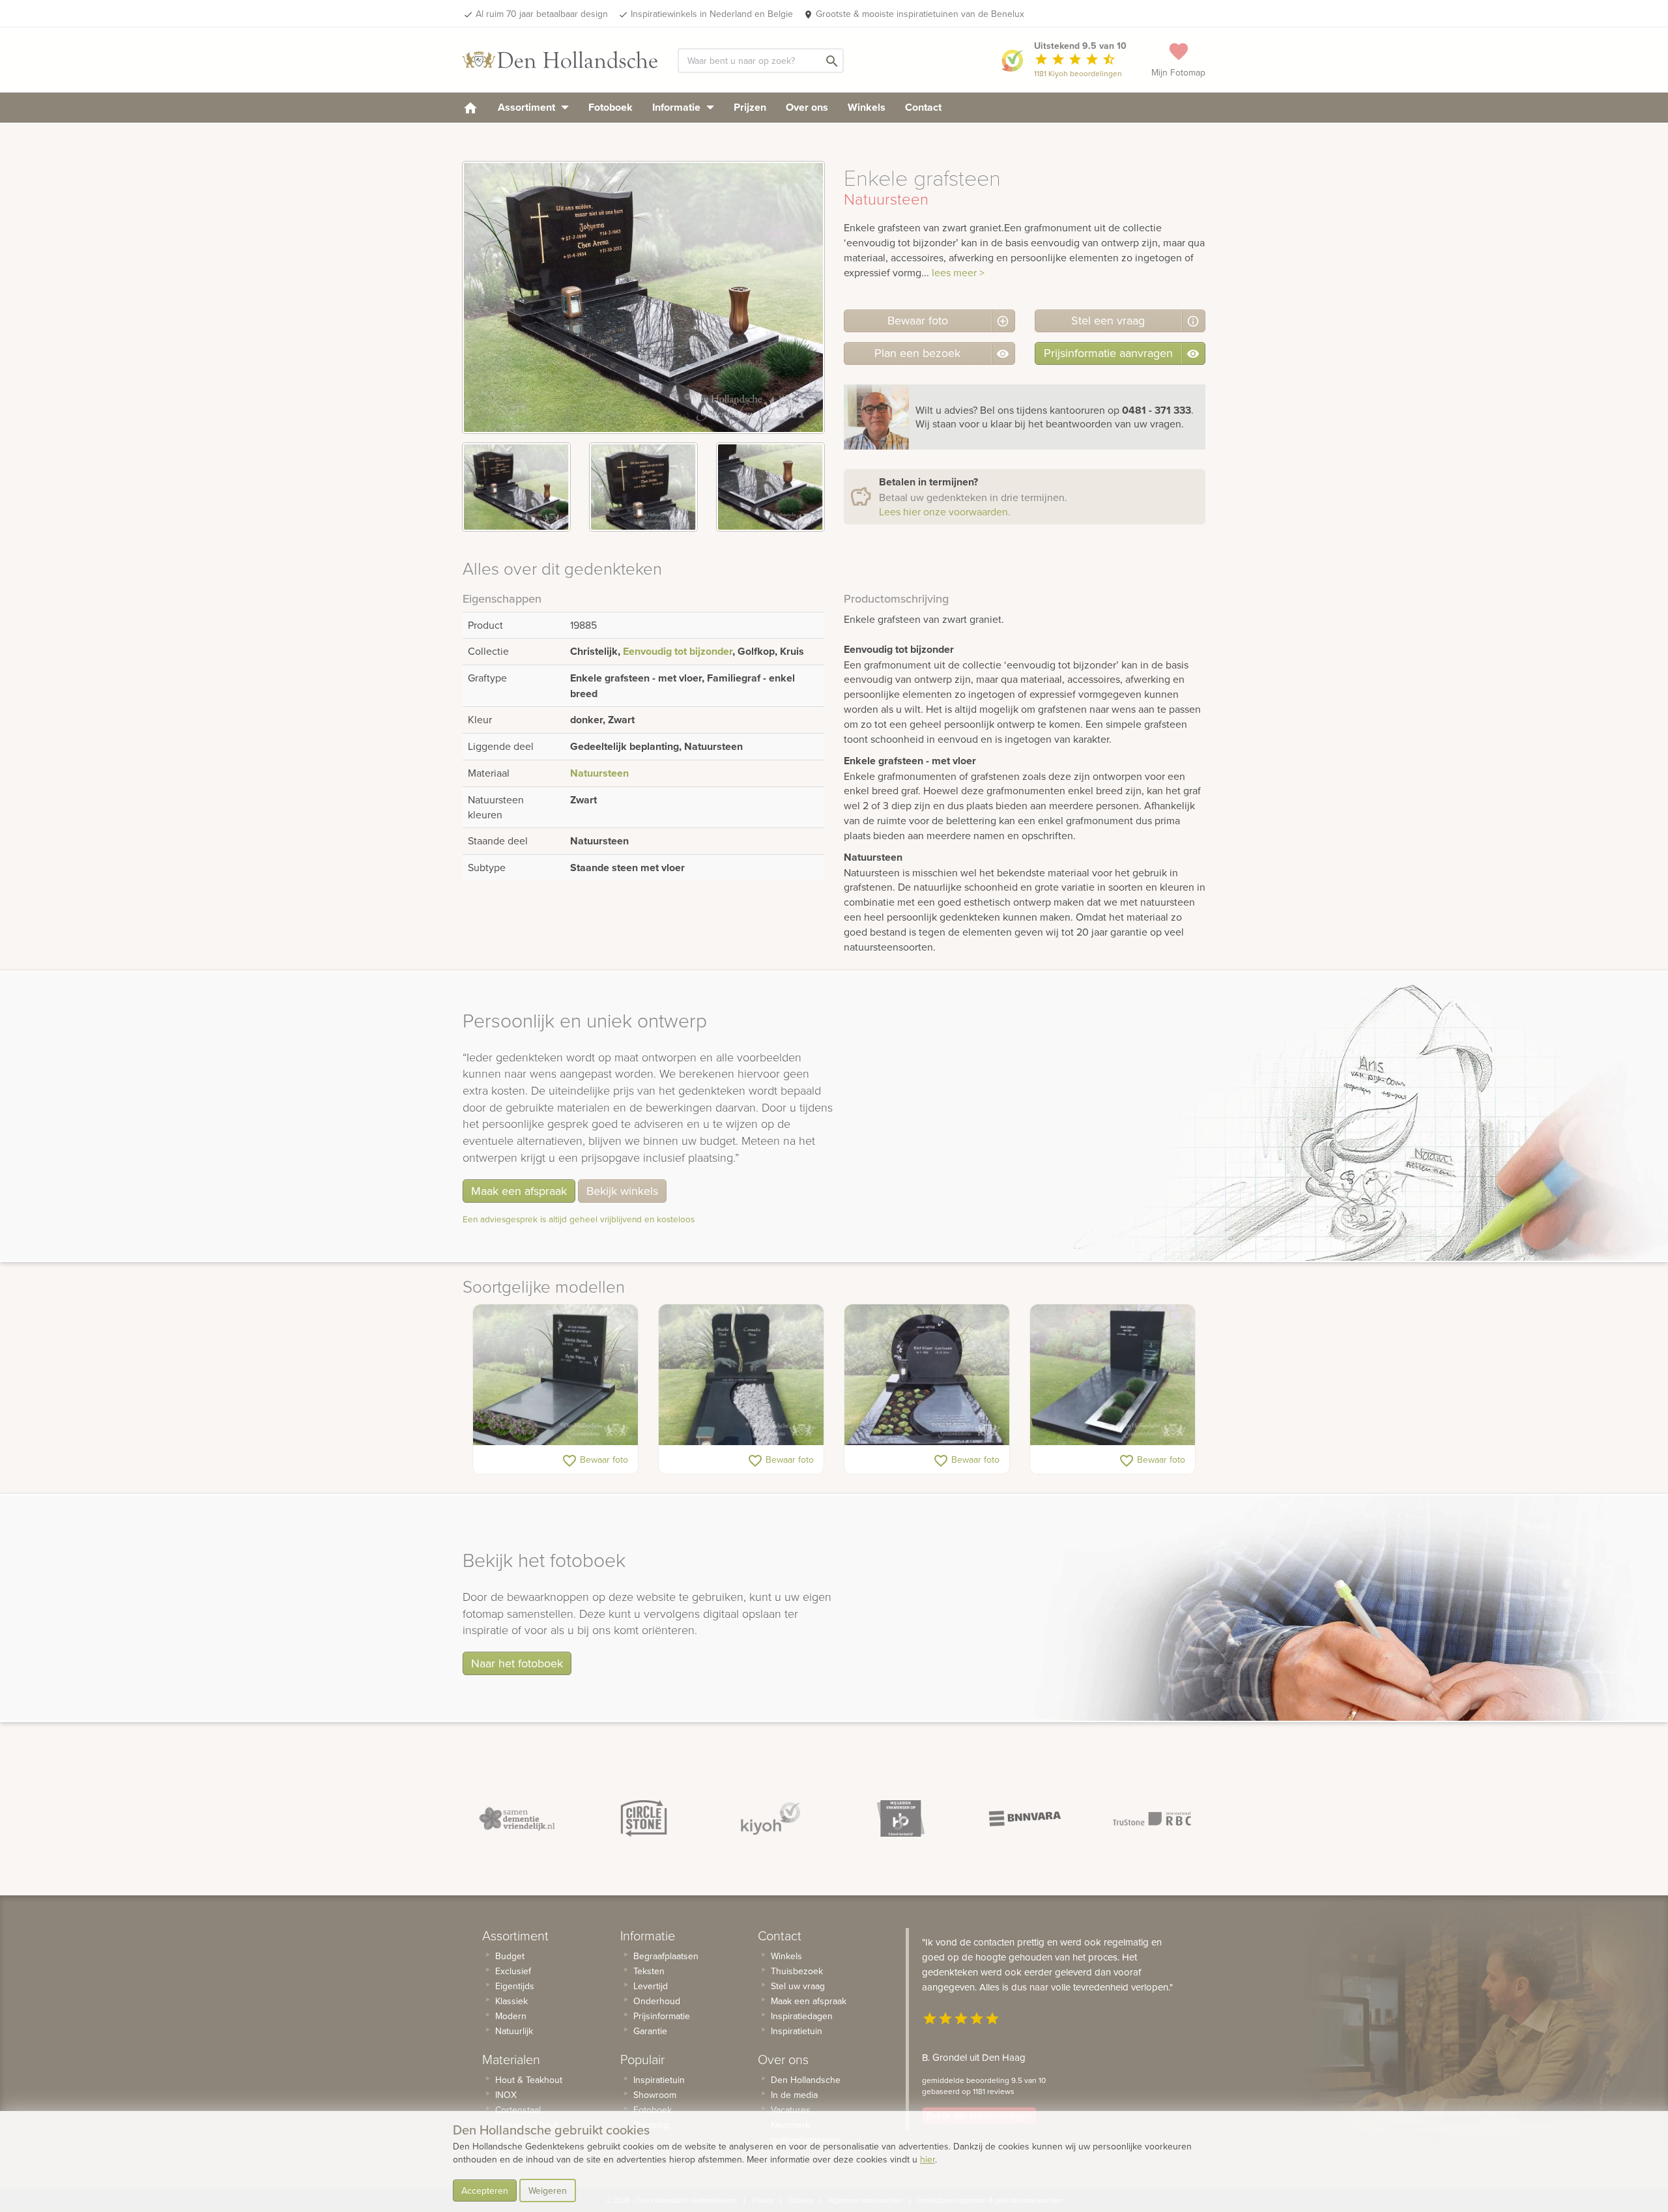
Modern (511, 2016)
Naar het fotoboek (517, 1663)
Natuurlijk (514, 2031)
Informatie (678, 107)
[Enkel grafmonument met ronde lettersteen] (927, 1375)
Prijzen (750, 107)
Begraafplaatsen (666, 1956)
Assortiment (528, 107)
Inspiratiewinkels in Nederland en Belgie (712, 14)
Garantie (650, 2031)
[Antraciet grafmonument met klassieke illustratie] (741, 1375)
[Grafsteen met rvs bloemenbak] (1113, 1375)
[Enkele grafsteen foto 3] (770, 487)
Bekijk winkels (622, 1191)
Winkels (867, 107)
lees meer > (958, 272)
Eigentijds (515, 1986)
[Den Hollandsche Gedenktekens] (560, 60)
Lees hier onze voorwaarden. (945, 511)
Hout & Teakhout (529, 2080)
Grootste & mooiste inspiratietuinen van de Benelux (920, 14)
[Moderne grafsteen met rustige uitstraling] (555, 1375)
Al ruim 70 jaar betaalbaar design (542, 14)
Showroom (655, 2095)
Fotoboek (611, 107)
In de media (794, 2095)
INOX (506, 2095)
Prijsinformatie (662, 2016)
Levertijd (651, 1986)
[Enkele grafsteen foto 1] (516, 487)
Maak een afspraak (519, 1191)
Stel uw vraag (798, 1986)
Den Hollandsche (806, 2080)
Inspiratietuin (659, 2080)
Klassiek (511, 2001)
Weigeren (548, 2190)
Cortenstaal (518, 2110)
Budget (510, 1956)
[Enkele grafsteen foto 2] (643, 487)
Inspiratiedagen (802, 2016)
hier (927, 2159)
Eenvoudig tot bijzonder (678, 651)
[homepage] (470, 107)
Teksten (649, 1971)
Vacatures (791, 2110)
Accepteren (485, 2190)
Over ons (807, 107)
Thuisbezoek (797, 1971)
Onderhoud (657, 2001)
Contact (923, 107)
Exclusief (513, 1971)
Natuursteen (599, 773)
